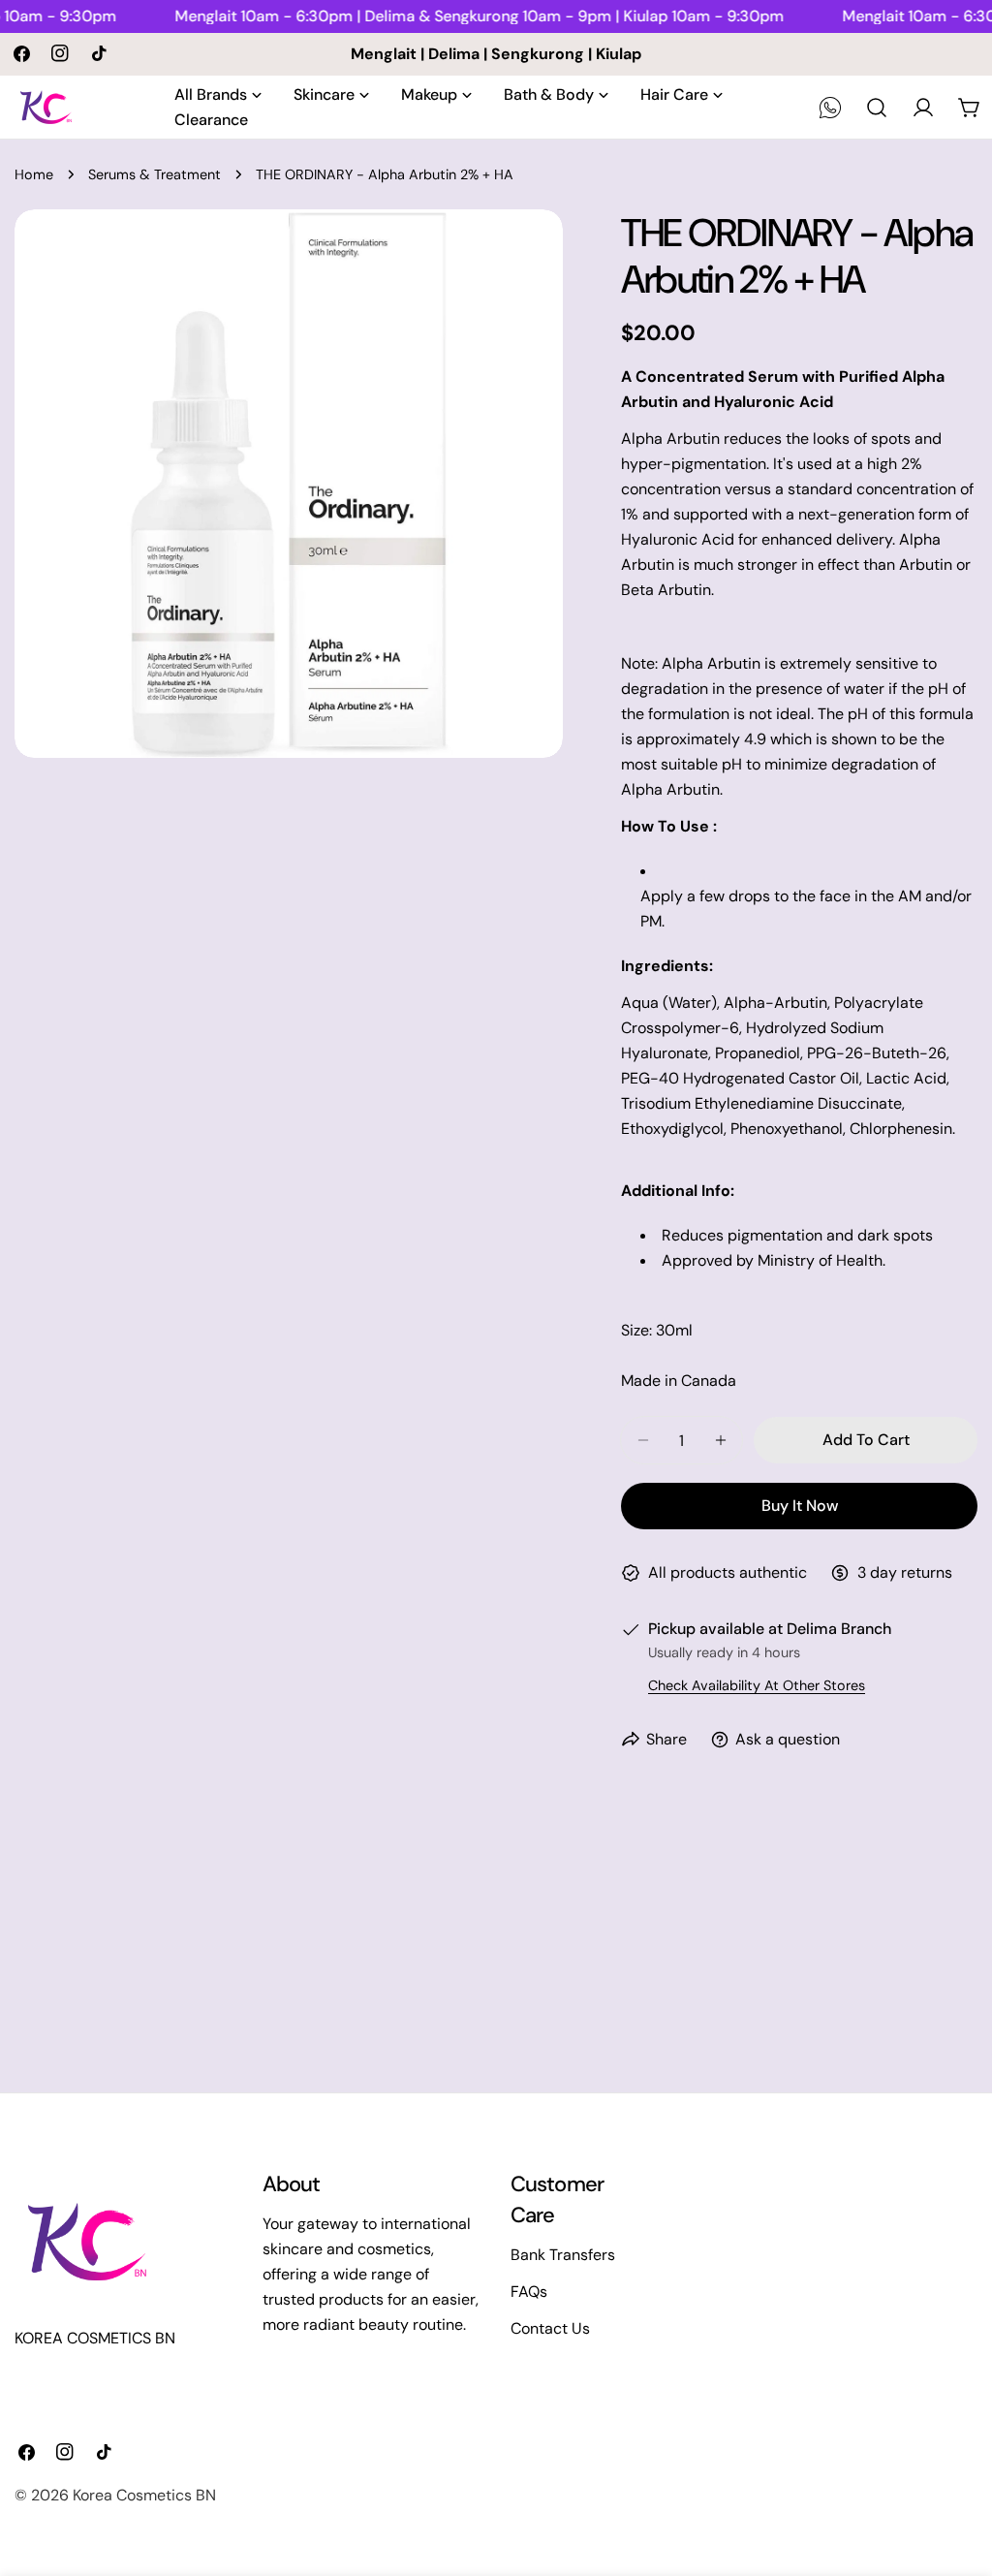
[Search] (877, 108)
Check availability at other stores (757, 1685)
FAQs (529, 2292)
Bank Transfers (563, 2255)
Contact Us (550, 2328)
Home (34, 174)
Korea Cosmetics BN (144, 2495)
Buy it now (800, 1506)
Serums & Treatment (155, 174)
